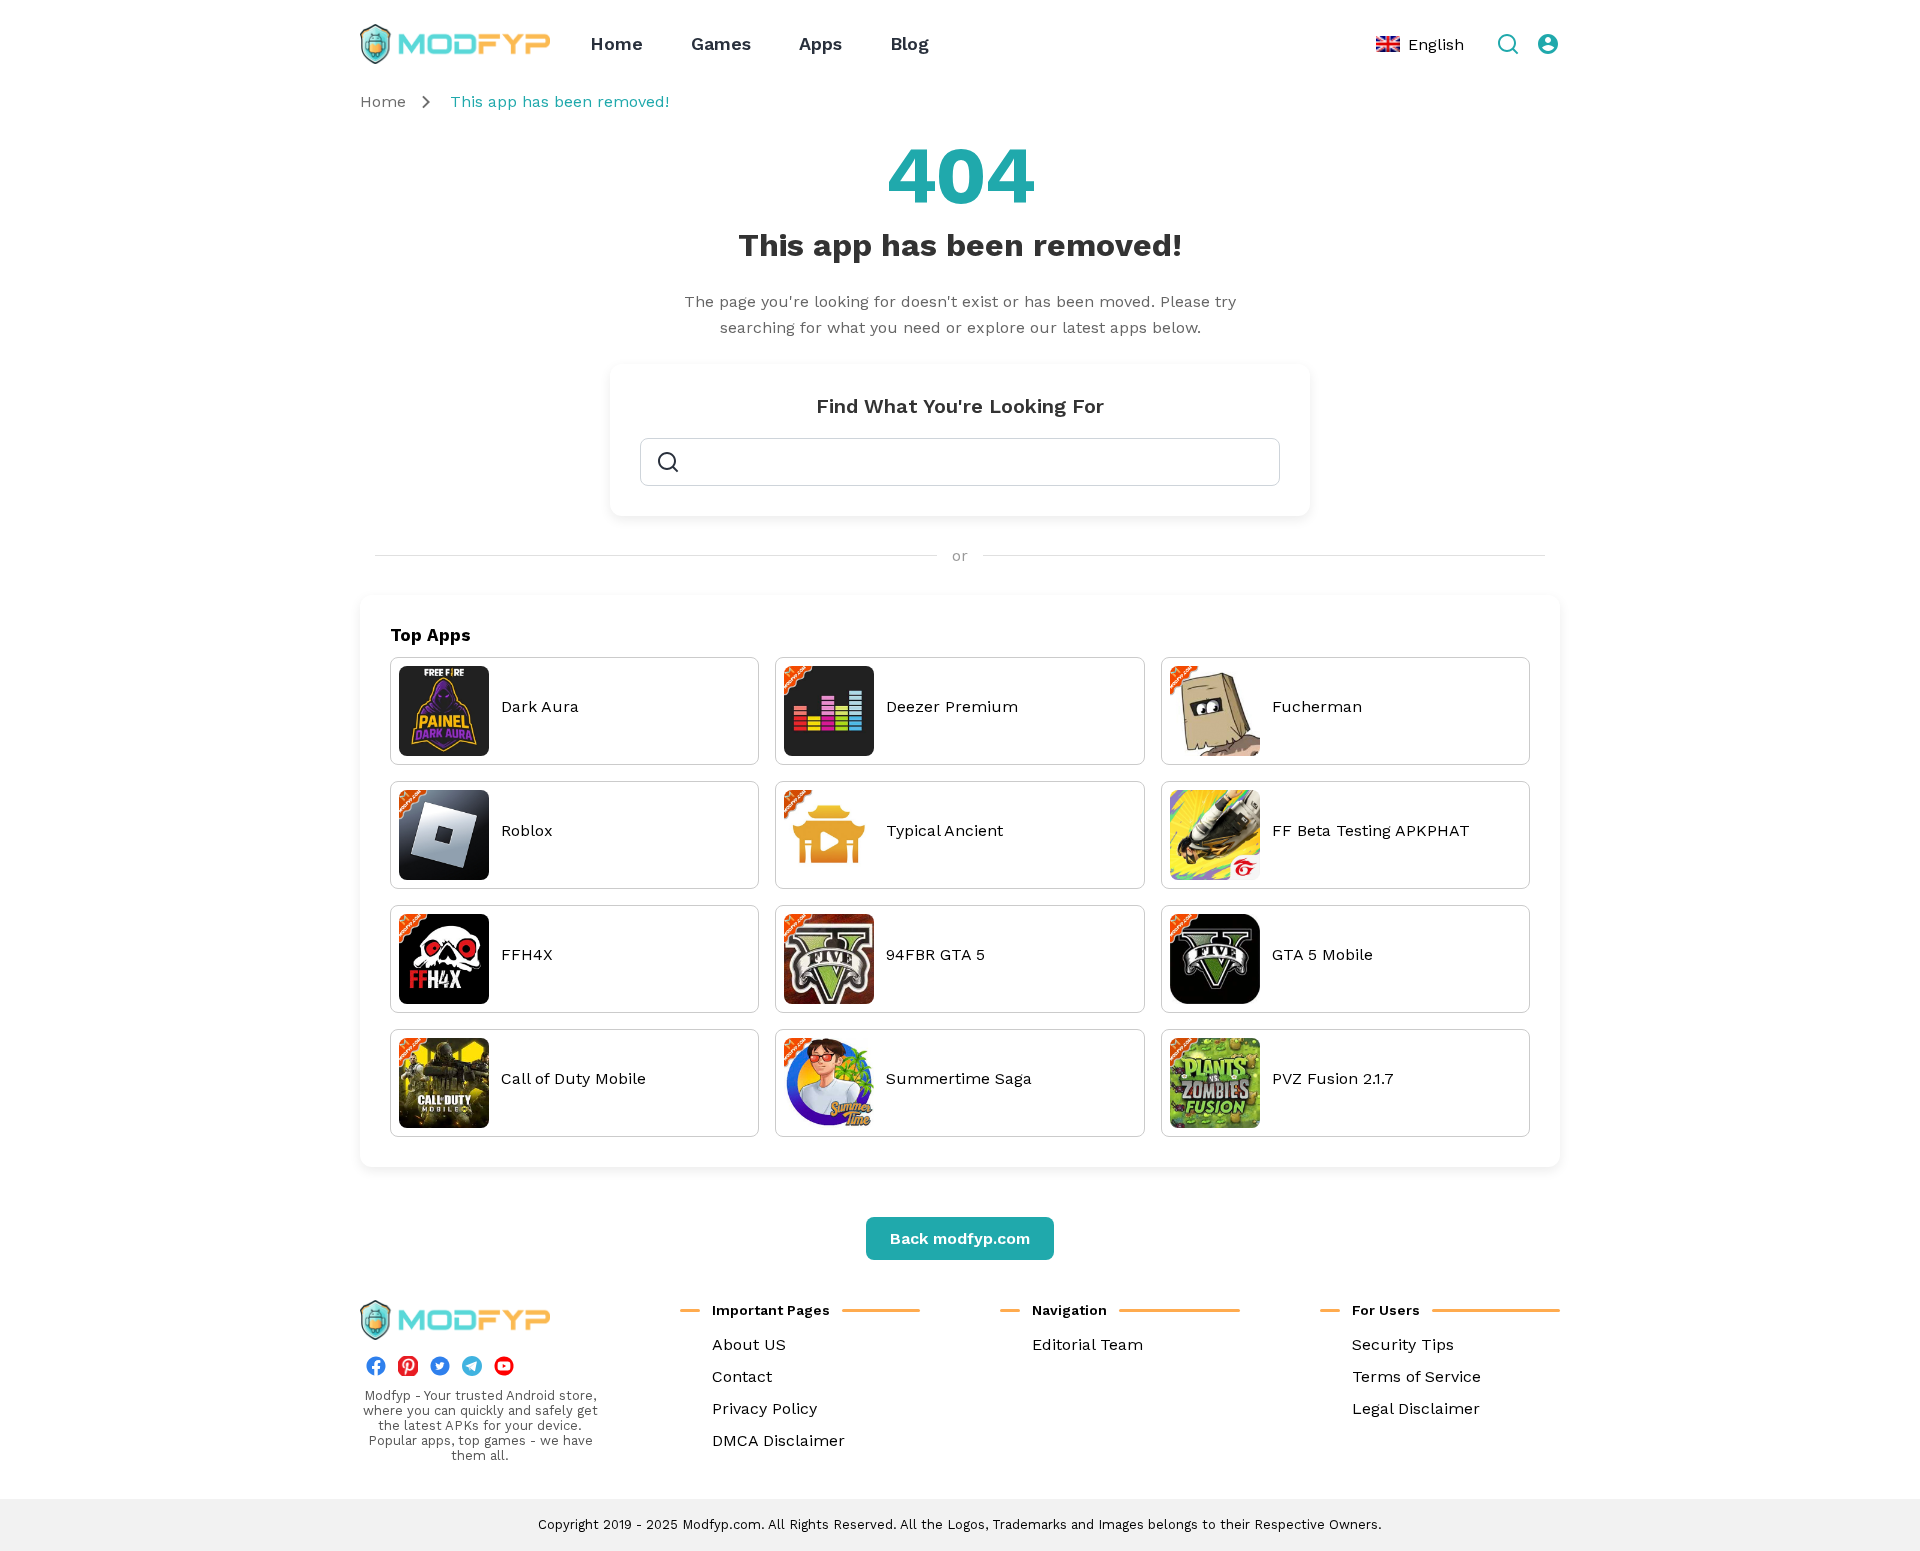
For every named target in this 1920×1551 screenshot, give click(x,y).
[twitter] (440, 1370)
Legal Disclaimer (1416, 1408)
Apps (820, 43)
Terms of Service (1416, 1376)
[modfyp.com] (455, 44)
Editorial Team (1087, 1344)
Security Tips (1403, 1344)
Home (616, 43)
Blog (909, 43)
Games (721, 43)
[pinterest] (408, 1366)
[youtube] (504, 1370)
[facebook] (376, 1370)
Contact (742, 1376)
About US (749, 1344)
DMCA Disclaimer (778, 1440)
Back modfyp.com (960, 1238)
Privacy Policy (764, 1408)
